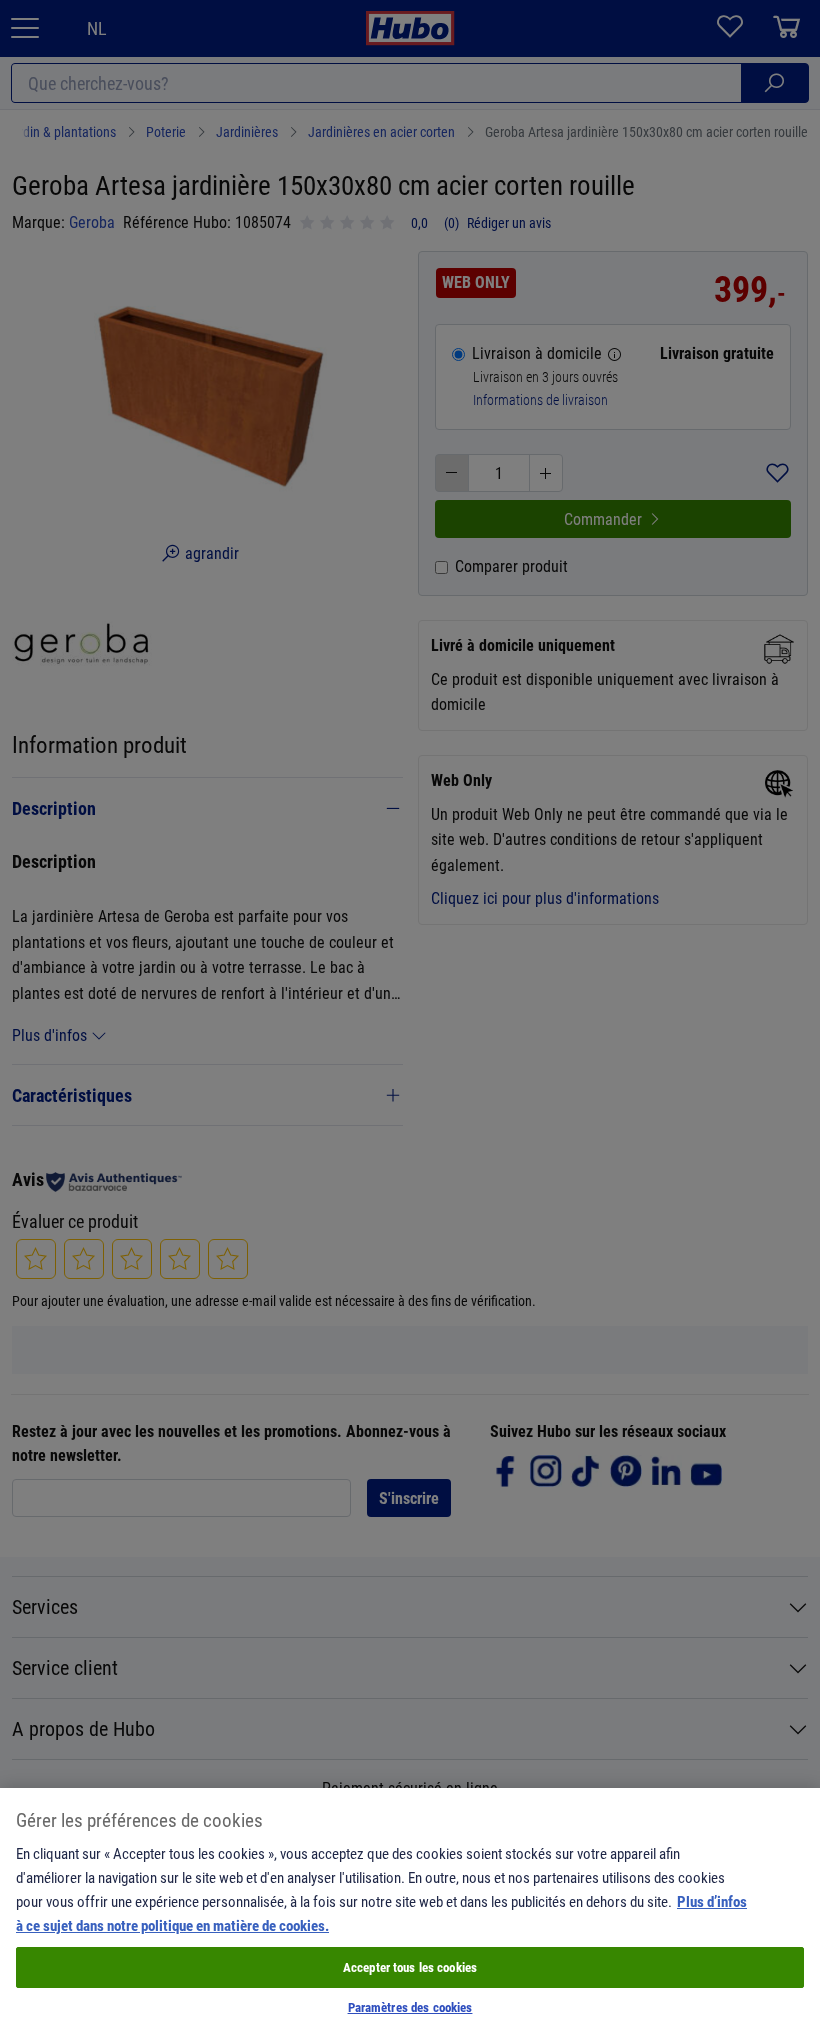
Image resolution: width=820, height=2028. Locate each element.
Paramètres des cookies (410, 2007)
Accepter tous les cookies (410, 1967)
